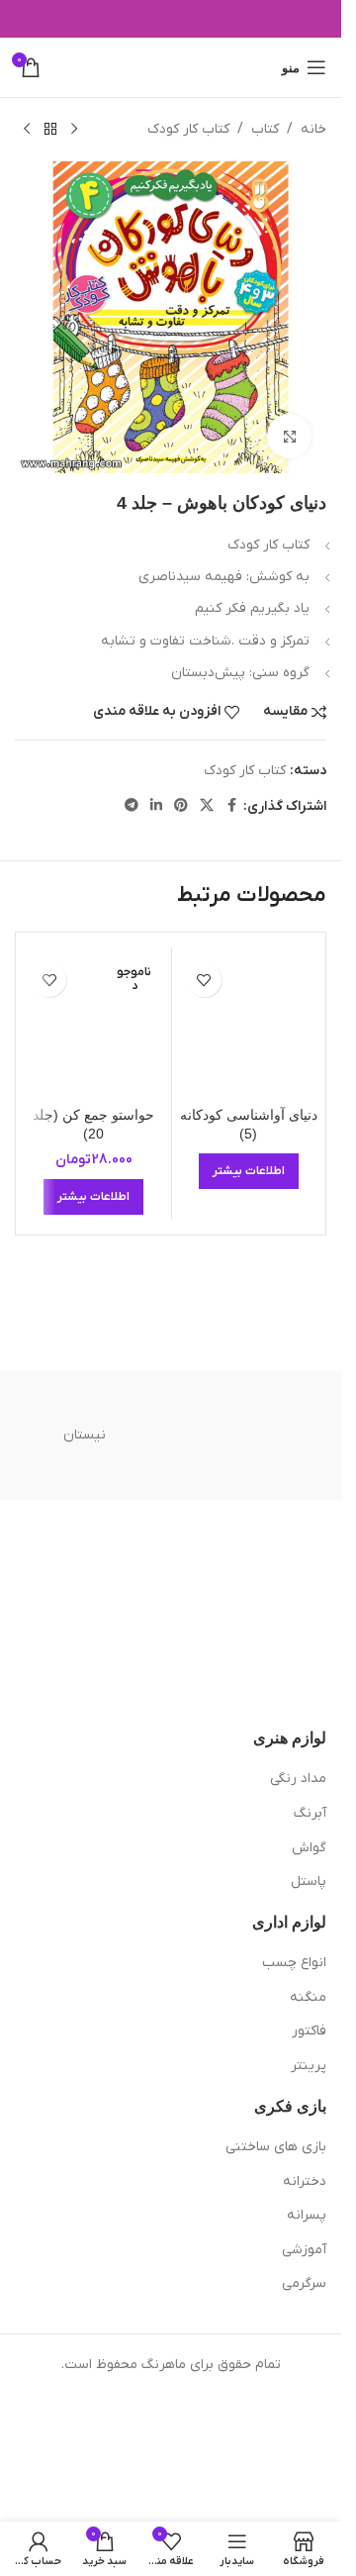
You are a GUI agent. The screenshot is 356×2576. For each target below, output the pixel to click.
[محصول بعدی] (27, 130)
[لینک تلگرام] (132, 806)
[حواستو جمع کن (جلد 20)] (94, 1025)
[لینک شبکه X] (207, 806)
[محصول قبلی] (74, 130)
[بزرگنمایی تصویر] (289, 436)
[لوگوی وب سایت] (171, 67)
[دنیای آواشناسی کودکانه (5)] (249, 1025)
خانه (313, 129)
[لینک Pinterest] (181, 806)
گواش (309, 1848)
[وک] (258, 1436)
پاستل (309, 1882)
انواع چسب (294, 1963)
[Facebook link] (231, 806)
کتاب (265, 129)
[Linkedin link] (156, 806)
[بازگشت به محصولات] (50, 130)
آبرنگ (310, 1813)
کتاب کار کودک (188, 129)
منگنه (308, 1997)
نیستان (85, 1435)
